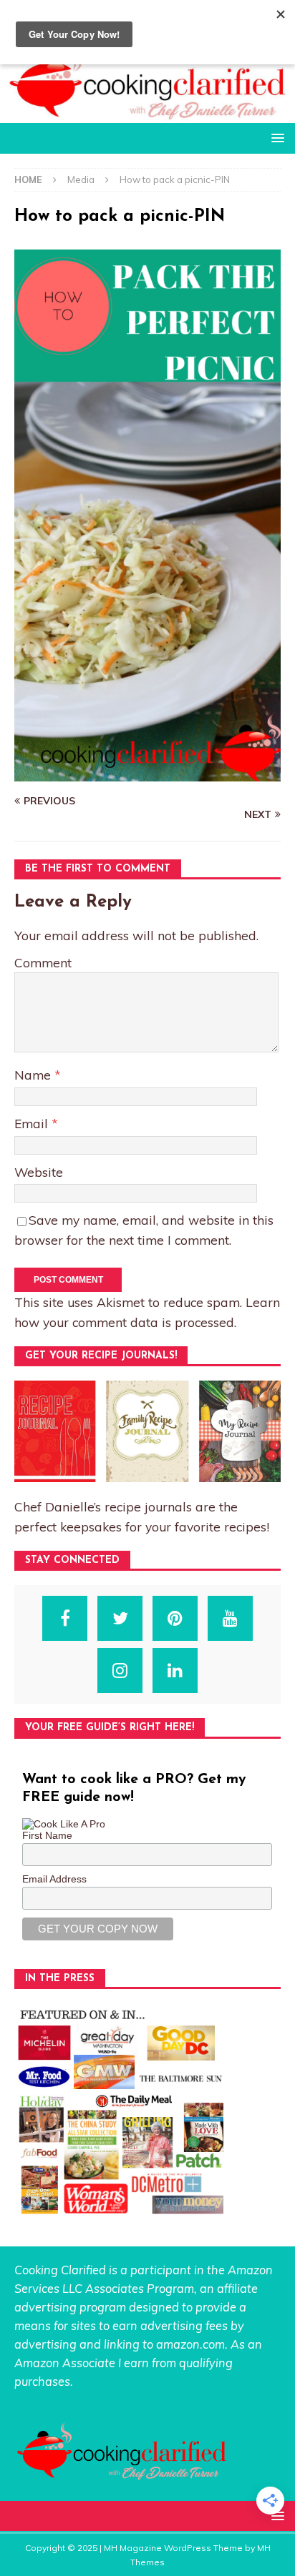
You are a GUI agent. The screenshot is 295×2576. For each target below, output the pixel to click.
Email (33, 1123)
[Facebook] (65, 1618)
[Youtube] (230, 1618)
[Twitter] (120, 1618)
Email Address (54, 1879)
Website (39, 1172)
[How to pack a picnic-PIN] (147, 774)
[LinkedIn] (175, 1671)
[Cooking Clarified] (147, 115)
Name (34, 1075)
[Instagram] (120, 1671)
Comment (43, 962)
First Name (47, 1835)
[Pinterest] (175, 1618)
